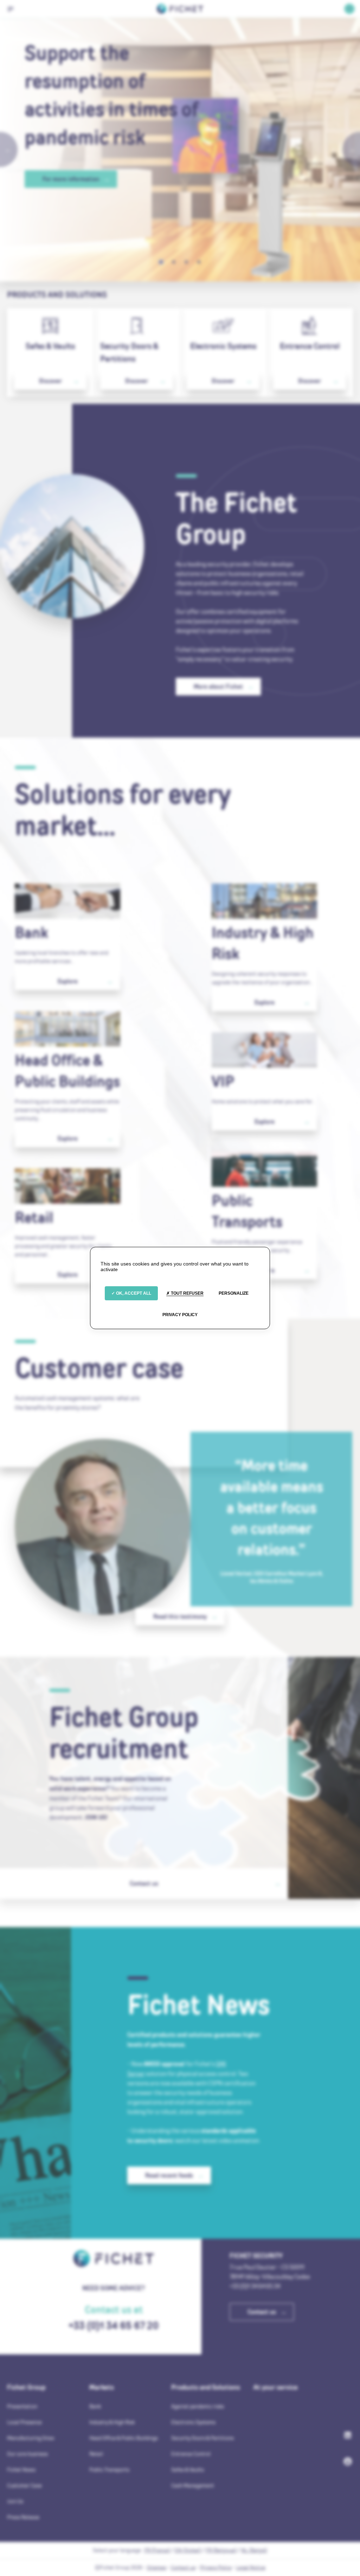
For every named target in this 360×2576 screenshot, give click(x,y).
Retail (34, 1217)
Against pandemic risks (198, 2406)
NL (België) (254, 2550)
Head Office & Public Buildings (67, 1071)
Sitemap (157, 2567)
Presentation (22, 2406)
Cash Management (193, 2485)
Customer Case (24, 2485)
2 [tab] (174, 262)
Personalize (234, 1293)
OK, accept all (133, 1293)
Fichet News (21, 2470)
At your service (276, 2387)
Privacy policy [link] (180, 1315)
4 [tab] (199, 262)
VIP (223, 1081)
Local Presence (24, 2422)
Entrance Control (310, 346)
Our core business (27, 2454)
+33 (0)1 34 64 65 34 (255, 2286)
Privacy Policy (216, 2567)
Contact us (183, 2567)
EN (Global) (188, 2550)
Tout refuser (187, 1293)
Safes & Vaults (50, 346)
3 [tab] (186, 262)
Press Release (23, 2517)
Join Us (15, 2501)
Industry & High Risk (263, 943)
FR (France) (157, 2550)
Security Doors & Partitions (129, 352)
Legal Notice (251, 2567)
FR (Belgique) (221, 2550)
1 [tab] (161, 262)
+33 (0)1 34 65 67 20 (114, 2325)
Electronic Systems (223, 346)
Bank (31, 933)
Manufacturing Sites (31, 2438)
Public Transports (247, 1211)
